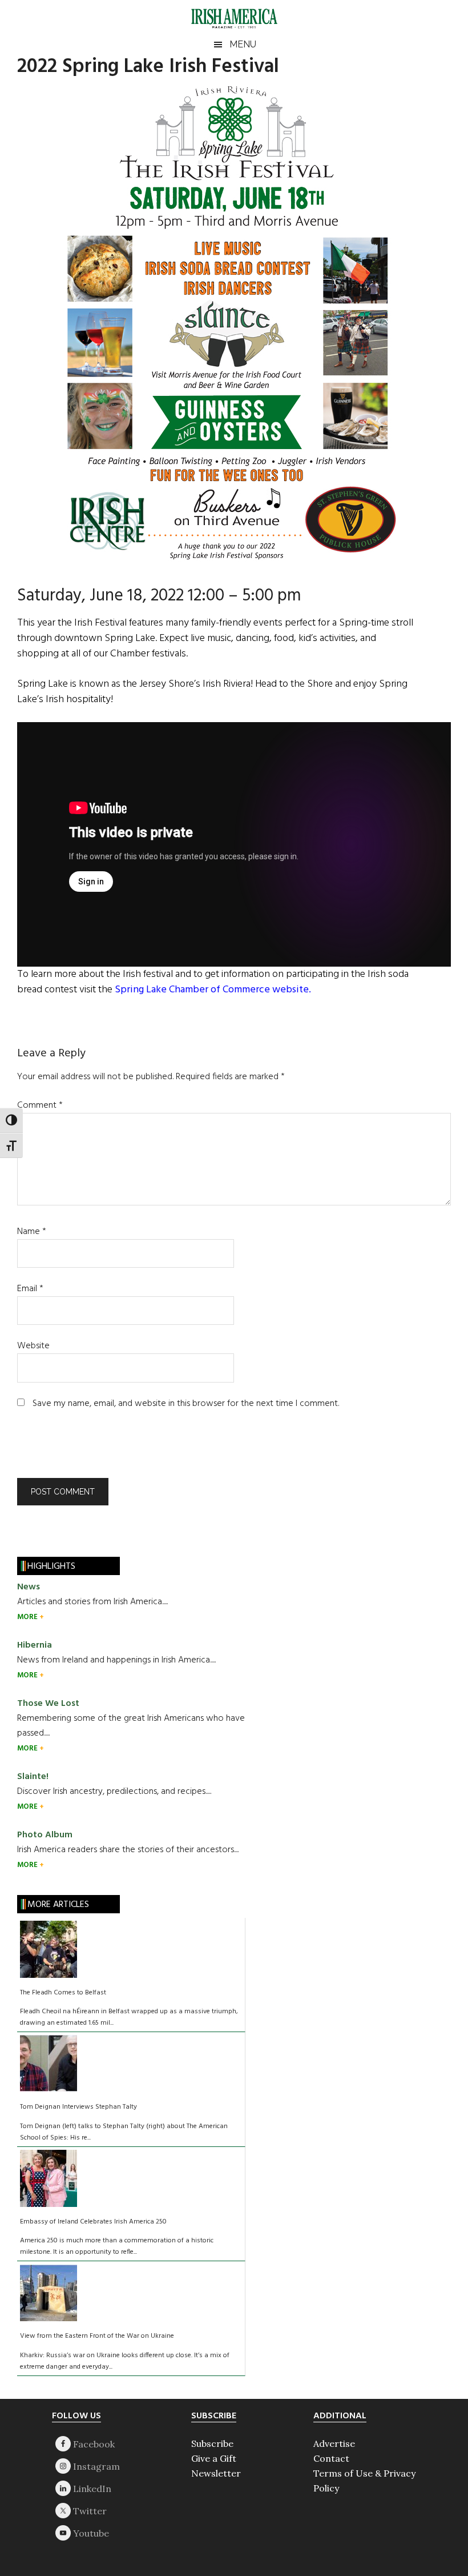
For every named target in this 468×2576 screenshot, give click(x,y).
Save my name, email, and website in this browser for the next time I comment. (186, 1404)
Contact (331, 2458)
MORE (28, 1617)
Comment (40, 1105)
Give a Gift (214, 2458)
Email (30, 1289)
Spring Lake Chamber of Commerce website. (213, 990)
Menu (243, 44)
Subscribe (212, 2443)
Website (33, 1346)
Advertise (334, 2443)
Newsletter (216, 2473)
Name (32, 1232)
